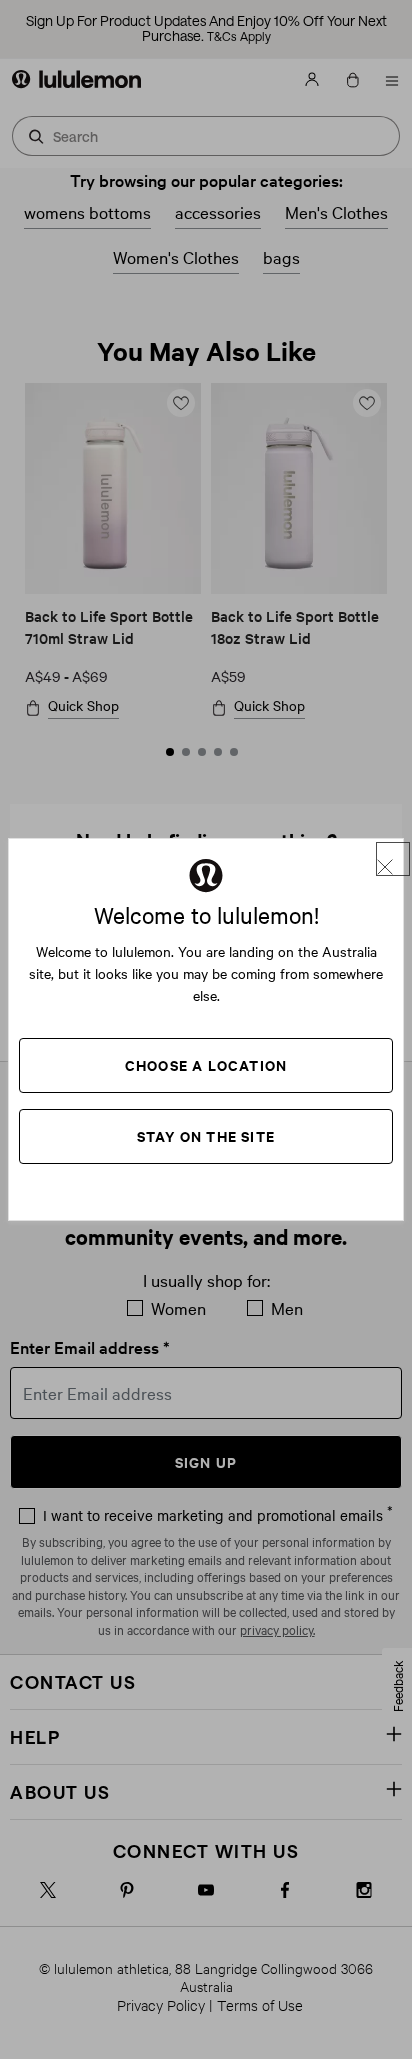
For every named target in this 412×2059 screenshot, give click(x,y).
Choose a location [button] (206, 1064)
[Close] (393, 859)
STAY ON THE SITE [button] (206, 1135)
